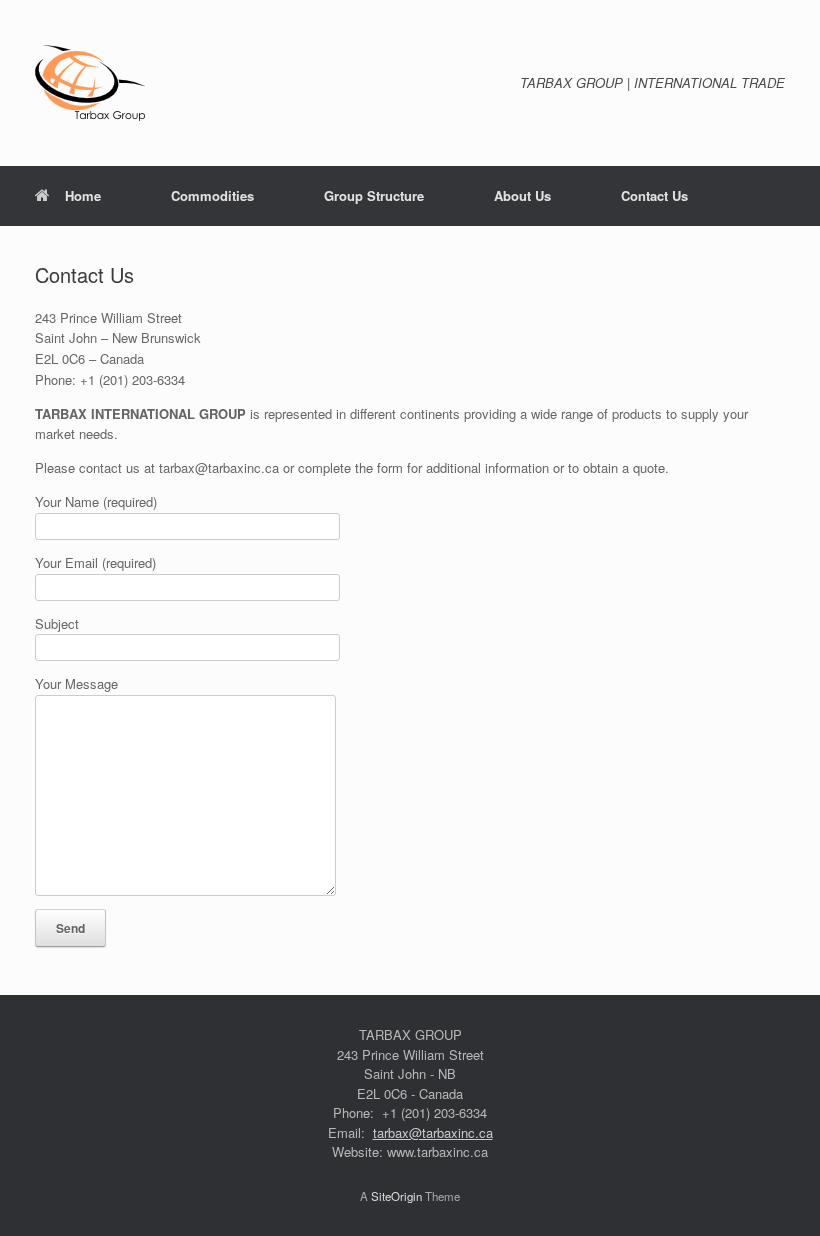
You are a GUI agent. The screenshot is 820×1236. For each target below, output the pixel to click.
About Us (522, 195)
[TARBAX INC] (90, 83)
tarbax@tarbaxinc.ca (433, 1132)
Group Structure (374, 195)
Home (83, 195)
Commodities (212, 195)
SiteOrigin (396, 1196)
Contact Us (654, 195)
